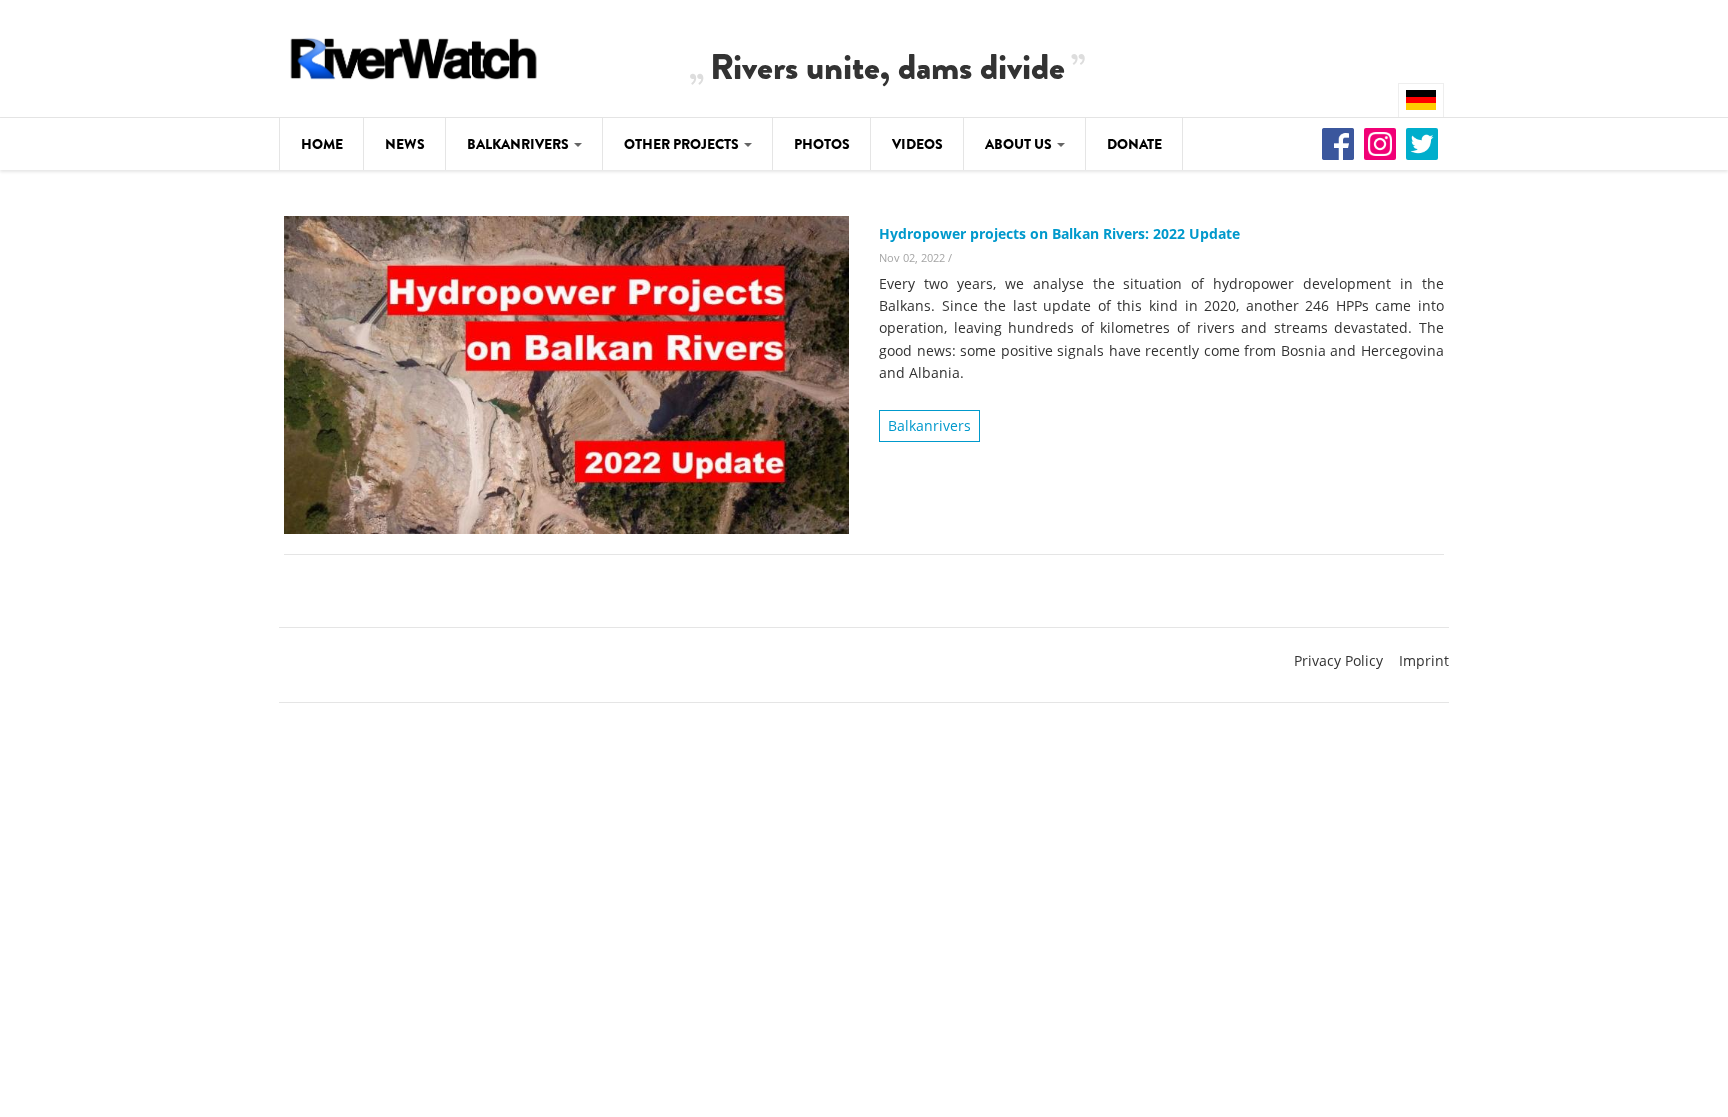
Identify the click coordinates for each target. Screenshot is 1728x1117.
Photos (822, 144)
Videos (917, 144)
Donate (1134, 144)
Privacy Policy (1338, 660)
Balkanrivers (519, 144)
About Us (1020, 144)
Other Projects (683, 144)
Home (322, 144)
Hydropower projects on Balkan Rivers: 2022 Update (1059, 233)
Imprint (1424, 660)
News (405, 144)
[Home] (414, 55)
